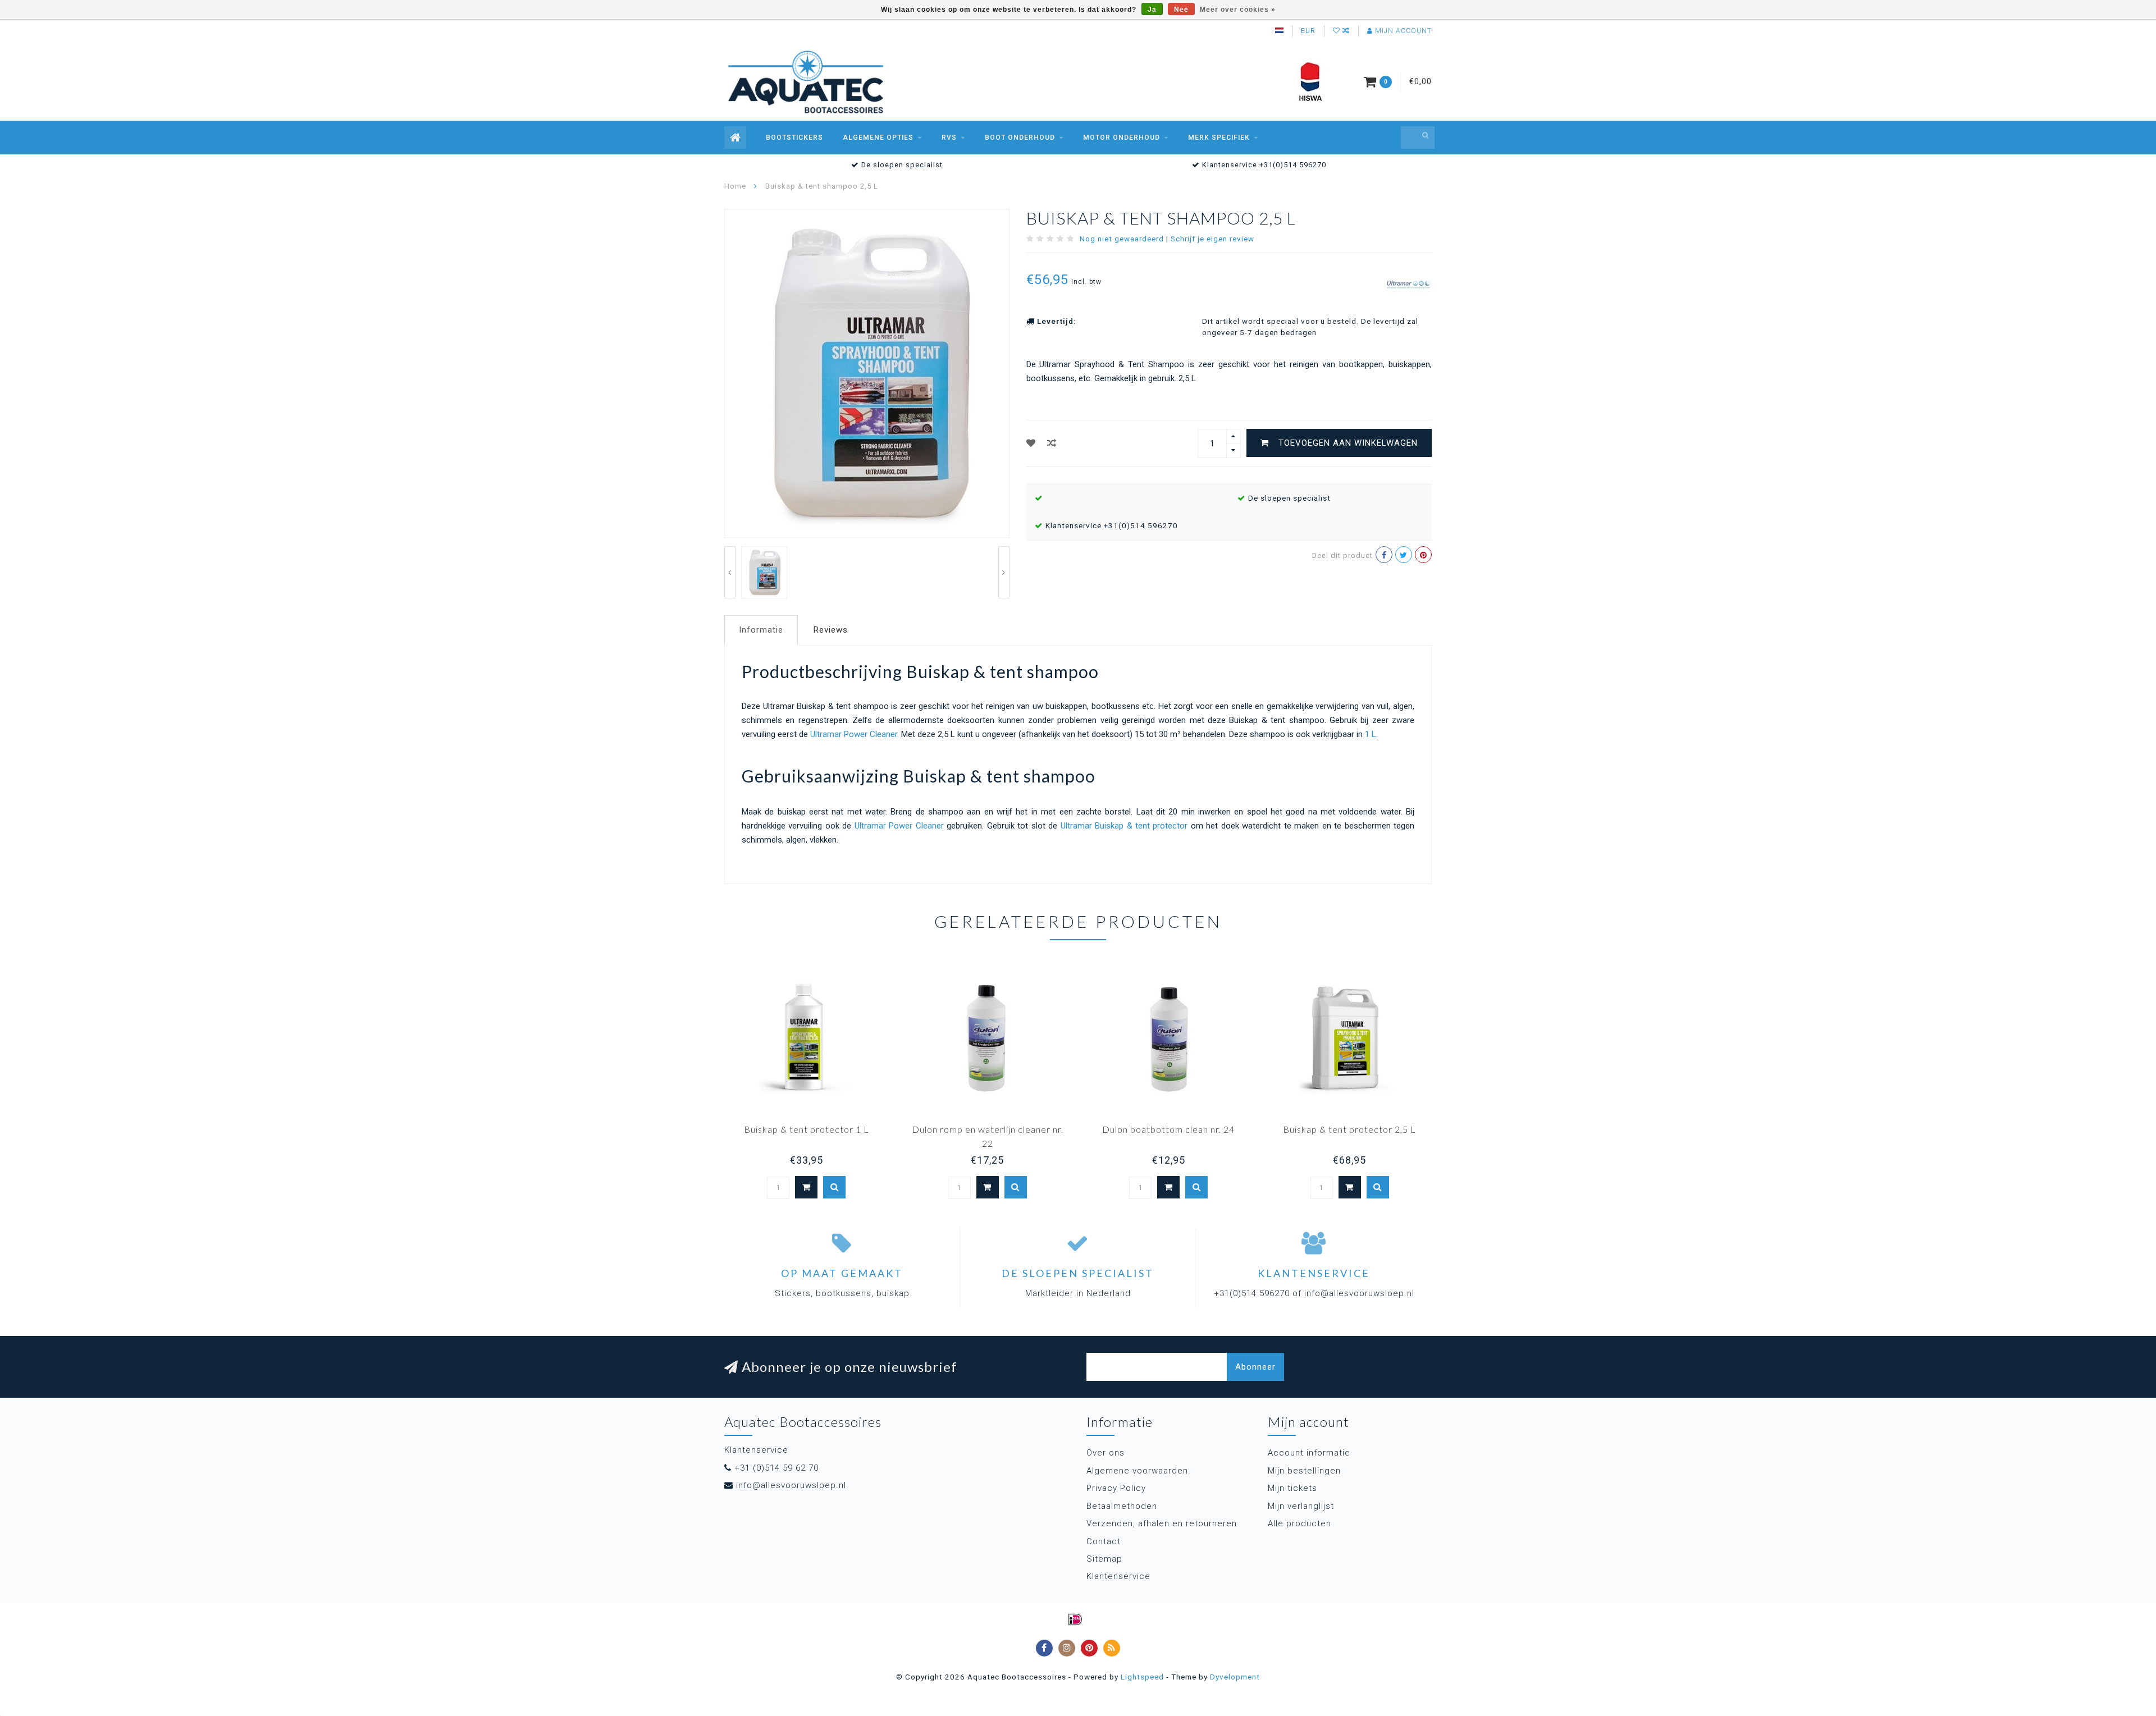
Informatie (761, 630)
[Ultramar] (1409, 284)
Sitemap (1104, 1559)
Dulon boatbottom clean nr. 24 (1168, 1129)
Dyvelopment (1235, 1677)
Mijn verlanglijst (1301, 1506)
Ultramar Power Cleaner (899, 826)
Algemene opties (878, 138)
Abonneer (1255, 1367)
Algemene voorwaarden (1137, 1471)
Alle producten (1299, 1523)
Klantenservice (1118, 1576)
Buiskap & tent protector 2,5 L (1349, 1129)
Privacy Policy (1116, 1488)
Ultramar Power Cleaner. (856, 734)
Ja (1152, 10)
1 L (1371, 734)
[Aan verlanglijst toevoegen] (1031, 443)
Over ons (1106, 1453)
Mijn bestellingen (1304, 1471)
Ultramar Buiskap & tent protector (1124, 826)
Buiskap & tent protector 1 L (807, 1129)
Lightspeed (1142, 1677)
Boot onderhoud (1020, 138)
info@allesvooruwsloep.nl (791, 1485)
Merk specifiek (1219, 138)
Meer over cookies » (1238, 10)
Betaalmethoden (1122, 1506)
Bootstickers (794, 138)
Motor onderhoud (1122, 138)
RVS (949, 138)
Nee (1181, 10)
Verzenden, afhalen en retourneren (1162, 1523)
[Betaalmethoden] (1075, 1619)
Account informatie (1309, 1453)
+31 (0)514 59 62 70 (776, 1468)
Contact (1104, 1541)
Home (735, 186)
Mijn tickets (1292, 1488)
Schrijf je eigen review (1212, 239)
